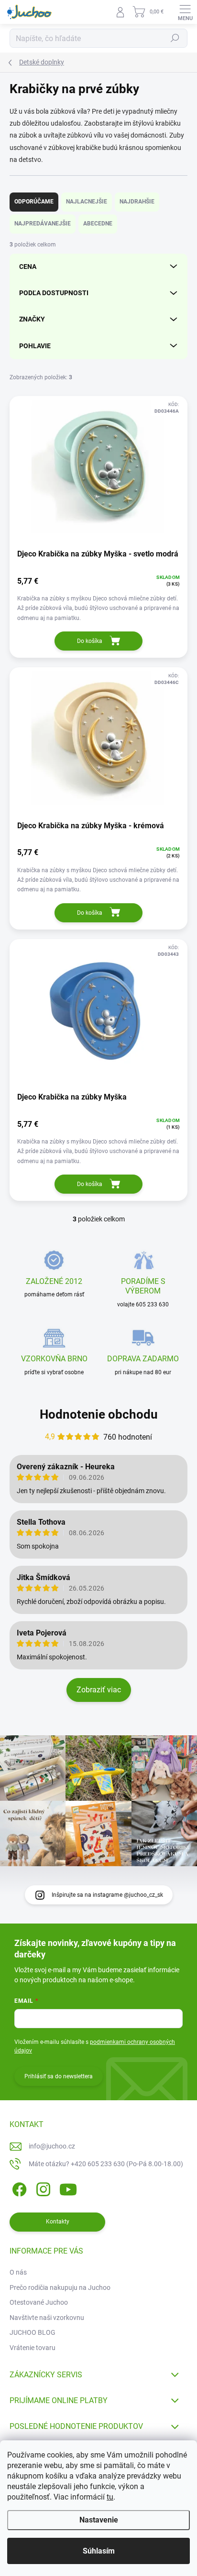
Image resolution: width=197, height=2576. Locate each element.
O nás (18, 2272)
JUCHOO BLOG (33, 2332)
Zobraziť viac (99, 1690)
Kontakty (58, 2222)
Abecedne (98, 224)
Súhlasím (99, 2551)
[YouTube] (68, 2188)
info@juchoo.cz (52, 2146)
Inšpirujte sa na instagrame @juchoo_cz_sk (107, 1895)
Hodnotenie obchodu (99, 1414)
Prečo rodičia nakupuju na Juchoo (60, 2287)
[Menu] (185, 12)
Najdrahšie (137, 202)
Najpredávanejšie (43, 224)
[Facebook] (18, 2188)
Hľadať (175, 38)
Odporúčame (34, 202)
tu (110, 2497)
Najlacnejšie (87, 202)
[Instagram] (42, 2188)
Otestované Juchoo (39, 2302)
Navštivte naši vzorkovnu (47, 2318)
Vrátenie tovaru (33, 2348)
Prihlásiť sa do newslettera (59, 2076)
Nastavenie (99, 2520)
